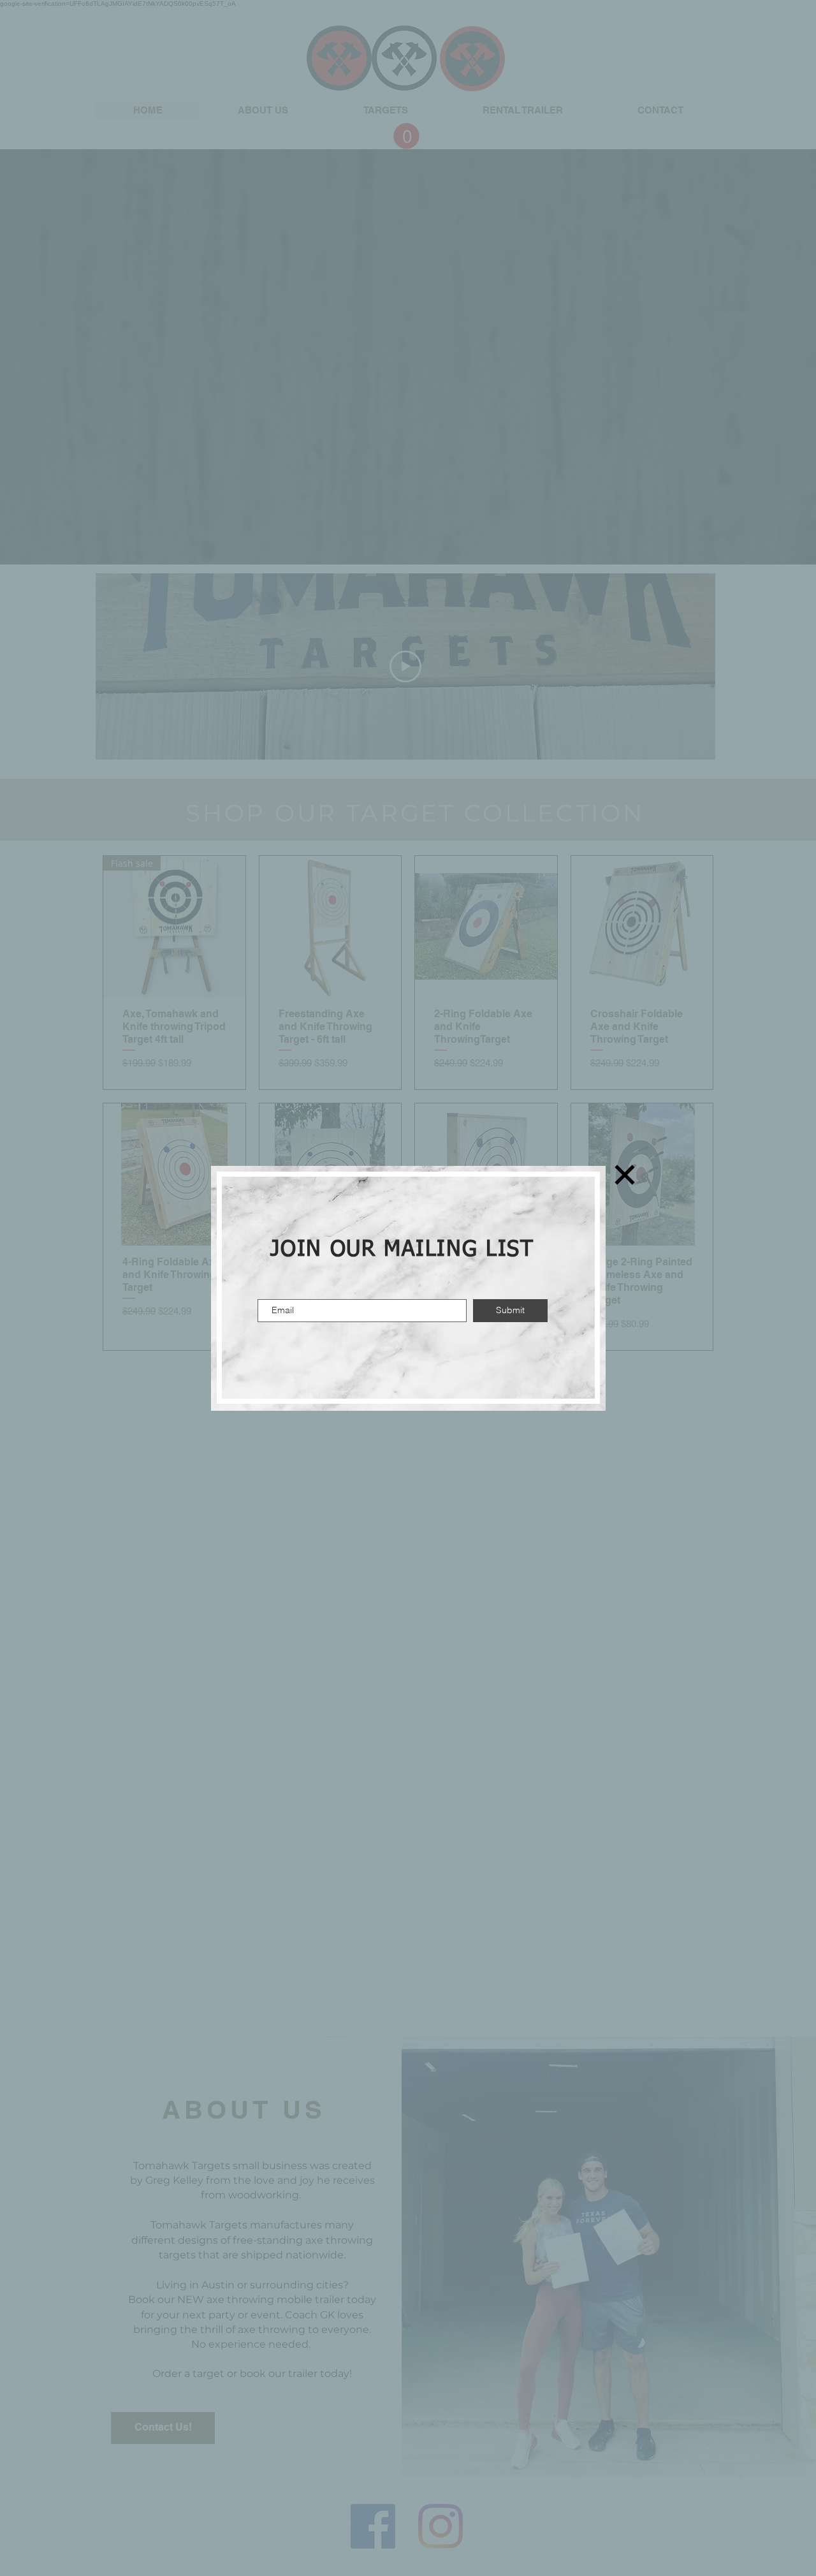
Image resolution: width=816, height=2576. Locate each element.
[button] (625, 1175)
